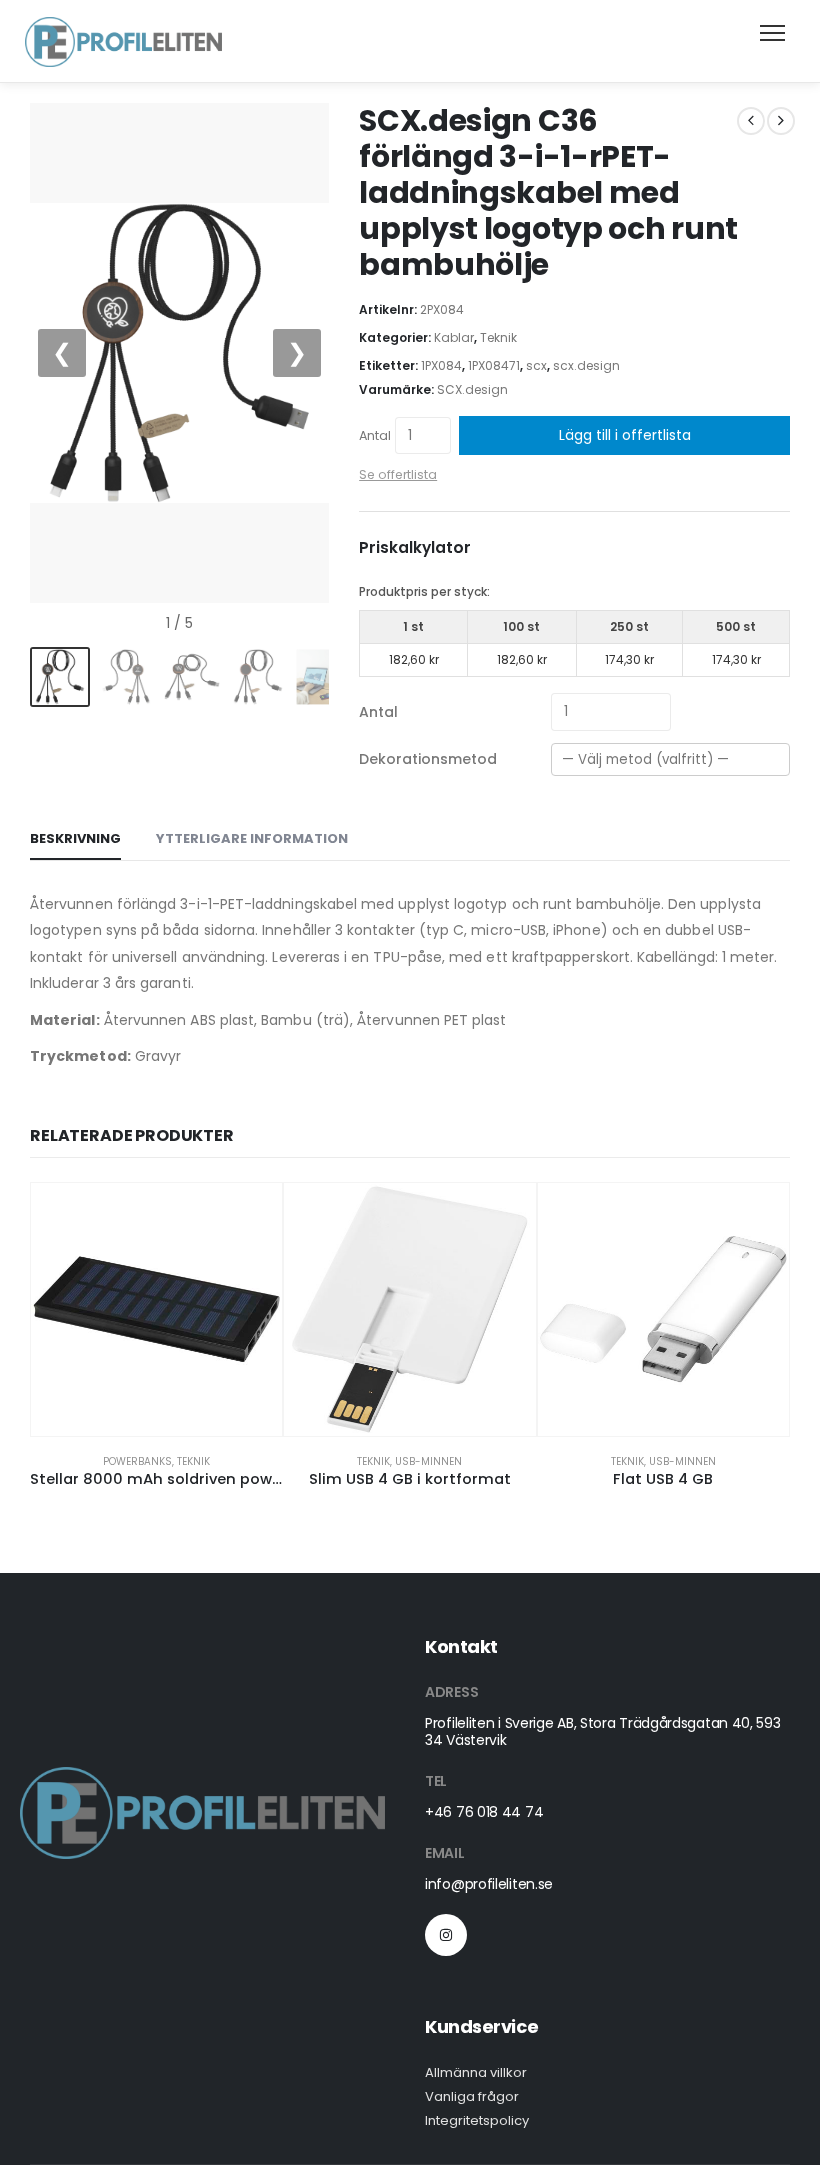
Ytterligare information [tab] (252, 838)
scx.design (586, 365)
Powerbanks (137, 1461)
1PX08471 (494, 365)
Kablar (454, 337)
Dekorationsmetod (428, 759)
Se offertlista (398, 474)
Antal (375, 435)
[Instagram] (446, 1935)
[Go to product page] (156, 1309)
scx (536, 365)
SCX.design (472, 389)
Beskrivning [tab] (75, 838)
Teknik (498, 337)
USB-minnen (428, 1461)
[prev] (751, 121)
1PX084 (441, 365)
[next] (781, 121)
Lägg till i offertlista (625, 435)
